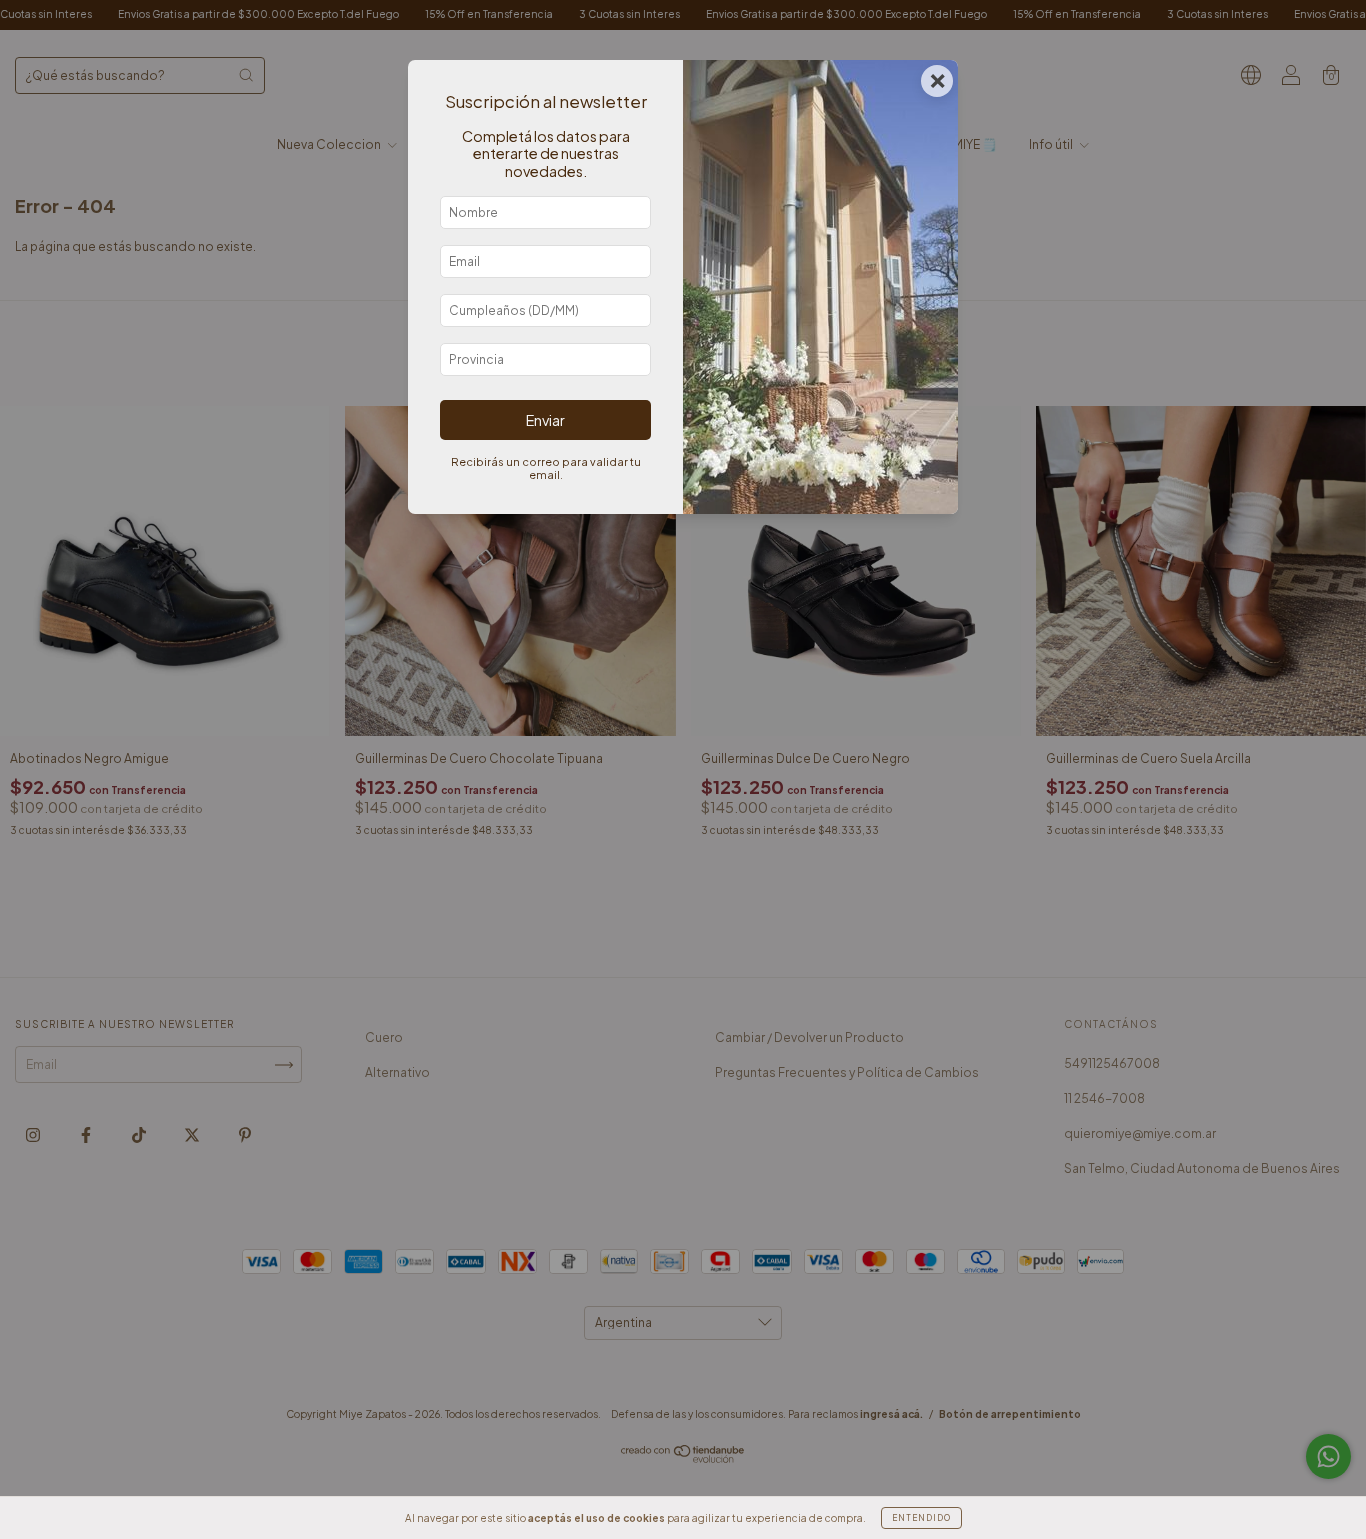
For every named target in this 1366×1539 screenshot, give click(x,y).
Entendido (921, 1518)
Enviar (545, 420)
